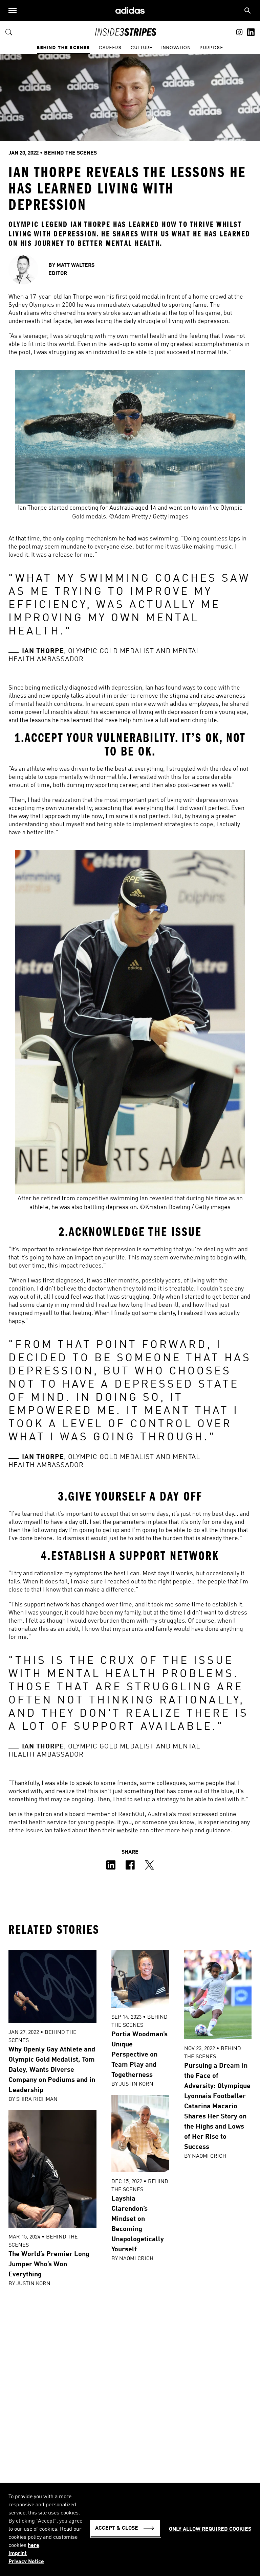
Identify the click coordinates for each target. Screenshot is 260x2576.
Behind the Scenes (63, 48)
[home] (130, 11)
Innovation (176, 48)
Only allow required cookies (210, 2529)
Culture (142, 48)
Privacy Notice (26, 2562)
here (34, 2546)
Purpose (212, 48)
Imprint (18, 2554)
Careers (110, 48)
